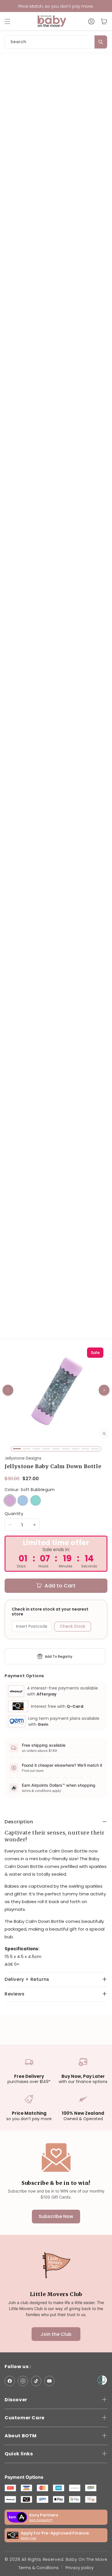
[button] (10, 21)
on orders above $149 (39, 1751)
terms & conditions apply (41, 1791)
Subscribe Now (56, 2216)
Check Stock (73, 1626)
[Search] (101, 42)
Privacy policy (80, 2568)
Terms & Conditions (38, 2568)
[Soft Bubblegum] (10, 1500)
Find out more (33, 1771)
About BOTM (21, 2436)
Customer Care (25, 2418)
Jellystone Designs (23, 1458)
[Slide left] (8, 1390)
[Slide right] (104, 1390)
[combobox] (56, 42)
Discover (16, 2400)
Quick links (19, 2454)
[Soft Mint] (36, 1500)
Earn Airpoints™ (41, 2520)
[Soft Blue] (23, 1500)
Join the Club (56, 2334)
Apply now (28, 2538)
